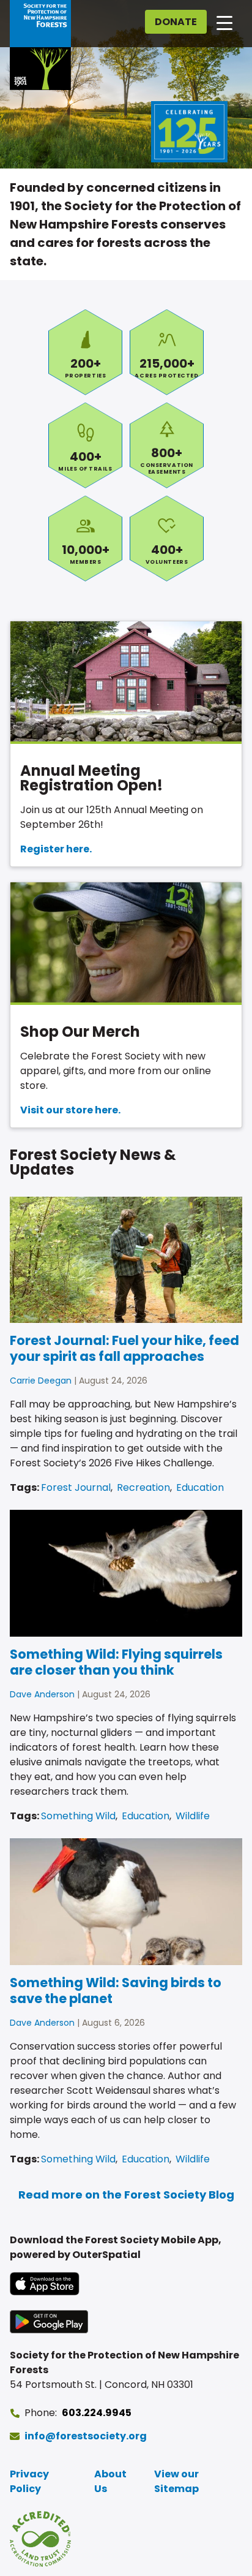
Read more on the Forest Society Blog (126, 2195)
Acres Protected (167, 352)
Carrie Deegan (41, 1381)
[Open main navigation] (224, 22)
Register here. (56, 849)
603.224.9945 (97, 2413)
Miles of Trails (85, 445)
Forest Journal (76, 1487)
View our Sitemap (176, 2481)
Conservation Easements (167, 445)
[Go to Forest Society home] (40, 45)
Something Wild (78, 1816)
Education (200, 1487)
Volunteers (167, 539)
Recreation (143, 1487)
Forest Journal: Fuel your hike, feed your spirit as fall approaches (124, 1348)
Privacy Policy (29, 2481)
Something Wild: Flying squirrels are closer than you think (116, 1662)
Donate (176, 22)
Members (85, 539)
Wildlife (193, 1816)
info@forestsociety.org (86, 2436)
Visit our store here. (70, 1110)
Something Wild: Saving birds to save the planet (116, 1991)
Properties (85, 352)
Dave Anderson (42, 1694)
